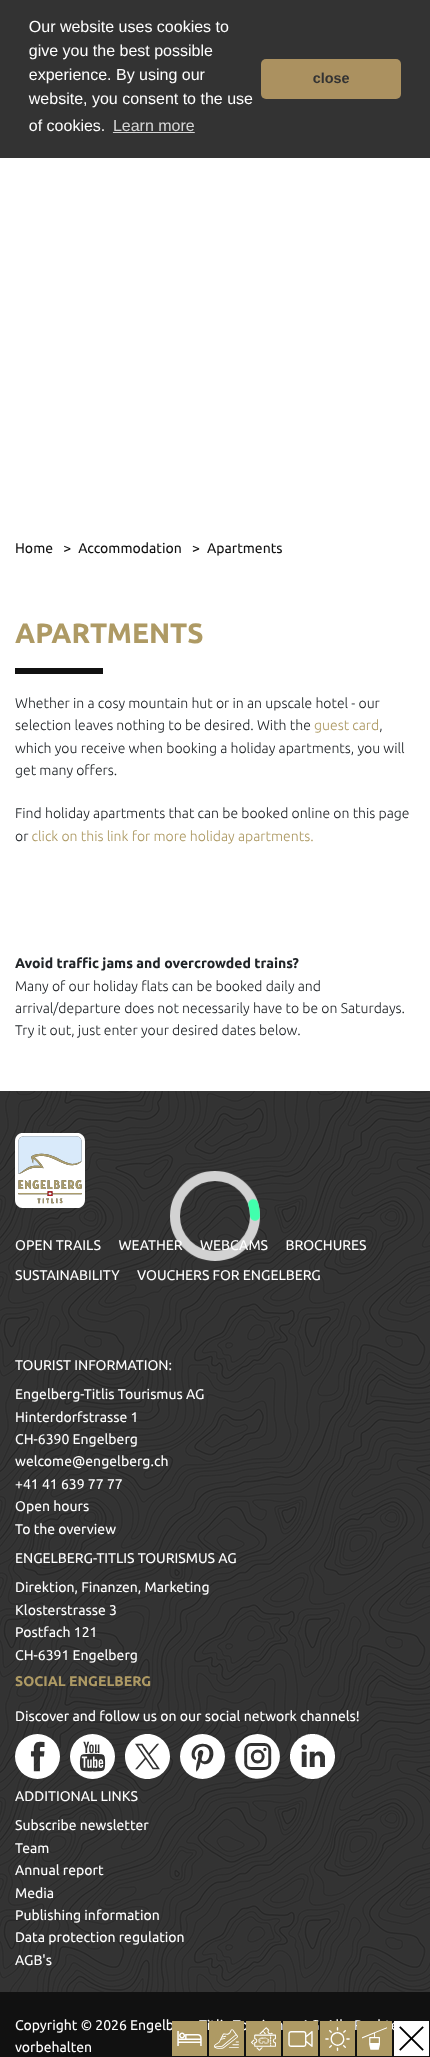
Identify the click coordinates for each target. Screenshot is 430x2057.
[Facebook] (37, 1756)
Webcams (234, 1245)
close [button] (331, 79)
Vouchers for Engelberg (229, 1275)
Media (34, 1893)
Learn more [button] (154, 126)
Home (35, 548)
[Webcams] (300, 2038)
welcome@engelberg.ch (91, 1461)
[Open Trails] (374, 2038)
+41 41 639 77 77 (69, 1484)
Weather (150, 1245)
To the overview (65, 1529)
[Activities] (226, 2038)
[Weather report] (337, 2038)
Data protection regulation (100, 1937)
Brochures (326, 1245)
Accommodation (131, 548)
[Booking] (189, 2038)
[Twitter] (147, 1756)
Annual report (59, 1870)
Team (32, 1848)
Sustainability (67, 1275)
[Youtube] (92, 1756)
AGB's (33, 1960)
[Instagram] (257, 1756)
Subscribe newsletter (82, 1825)
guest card (346, 725)
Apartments (245, 548)
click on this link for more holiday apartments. (170, 836)
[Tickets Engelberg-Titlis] (263, 2038)
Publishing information (87, 1915)
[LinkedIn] (312, 1756)
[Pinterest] (202, 1756)
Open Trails (58, 1245)
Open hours (52, 1506)
